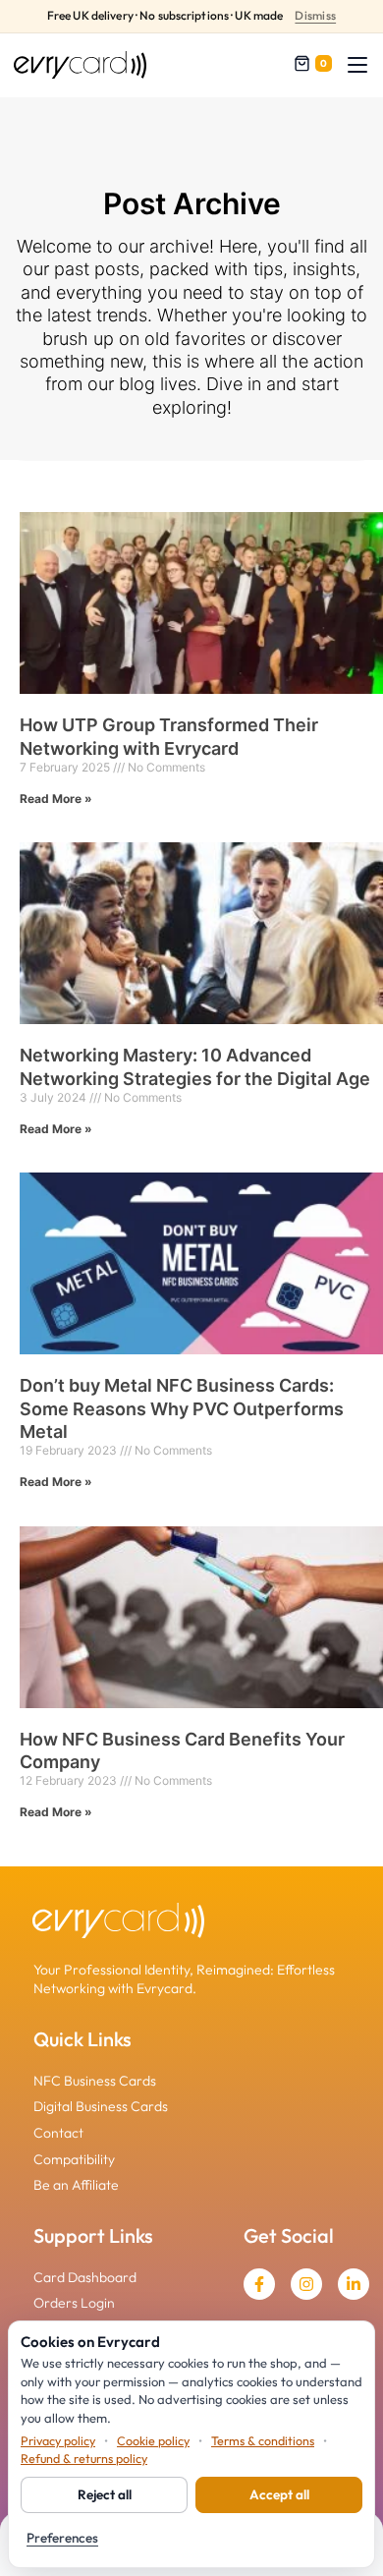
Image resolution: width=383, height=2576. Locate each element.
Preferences (62, 2538)
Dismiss (315, 16)
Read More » (56, 799)
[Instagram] (306, 2284)
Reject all (105, 2494)
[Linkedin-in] (354, 2284)
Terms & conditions (263, 2440)
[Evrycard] (80, 65)
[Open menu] (357, 65)
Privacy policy (58, 2440)
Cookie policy (153, 2440)
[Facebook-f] (259, 2284)
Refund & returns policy (84, 2458)
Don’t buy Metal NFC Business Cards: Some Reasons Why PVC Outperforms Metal (182, 1408)
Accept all (279, 2494)
